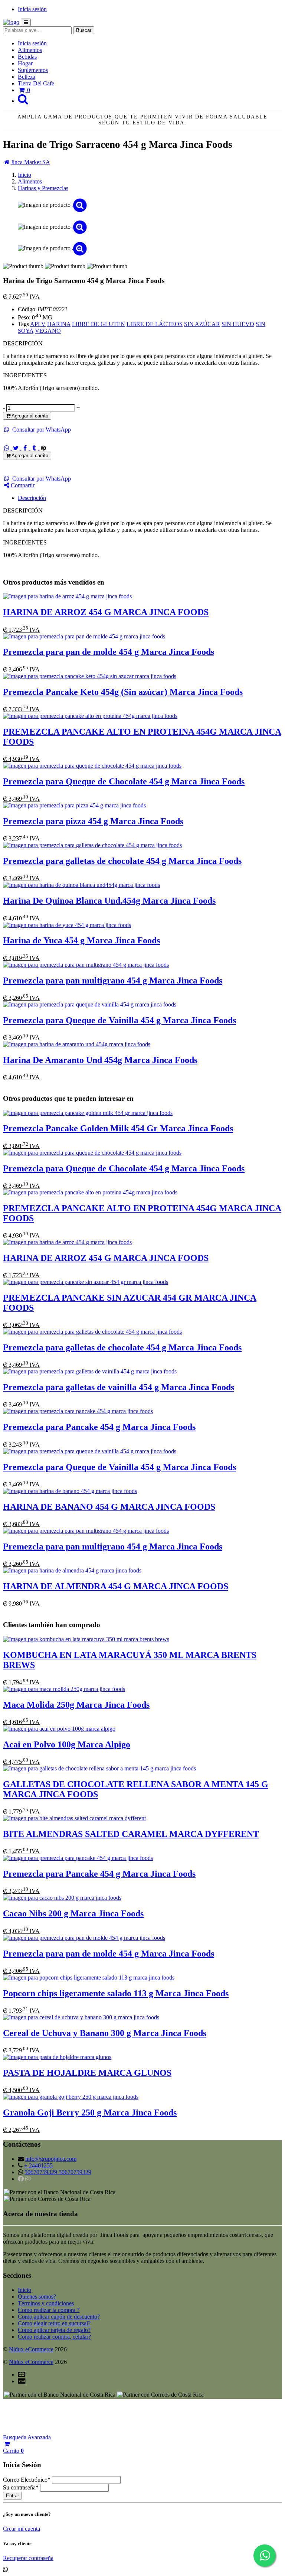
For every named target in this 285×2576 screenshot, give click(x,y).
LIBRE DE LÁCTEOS (155, 324)
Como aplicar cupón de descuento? (59, 2317)
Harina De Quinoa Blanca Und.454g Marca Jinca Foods (109, 901)
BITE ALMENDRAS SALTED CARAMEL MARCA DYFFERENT (131, 1834)
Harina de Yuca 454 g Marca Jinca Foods (81, 940)
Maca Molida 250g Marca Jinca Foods (76, 1705)
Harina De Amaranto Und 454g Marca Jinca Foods (100, 1060)
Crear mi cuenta (22, 2529)
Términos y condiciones (46, 2303)
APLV (38, 324)
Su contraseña (21, 2487)
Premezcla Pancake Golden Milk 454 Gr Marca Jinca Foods (118, 1128)
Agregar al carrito (29, 416)
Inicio (24, 2290)
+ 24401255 (38, 2165)
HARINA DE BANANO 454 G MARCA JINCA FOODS (109, 1507)
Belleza (27, 77)
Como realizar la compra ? (49, 2310)
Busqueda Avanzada (27, 2437)
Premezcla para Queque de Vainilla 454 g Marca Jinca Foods (119, 1020)
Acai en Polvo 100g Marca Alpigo (67, 1744)
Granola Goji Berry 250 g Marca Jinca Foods (90, 2112)
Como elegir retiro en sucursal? (54, 2323)
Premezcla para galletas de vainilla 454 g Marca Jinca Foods (119, 1387)
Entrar (12, 2496)
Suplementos (33, 70)
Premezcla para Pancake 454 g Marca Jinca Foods (99, 1427)
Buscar (84, 30)
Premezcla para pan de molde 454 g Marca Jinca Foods (109, 652)
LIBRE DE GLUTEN (99, 324)
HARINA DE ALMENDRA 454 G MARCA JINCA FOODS (116, 1586)
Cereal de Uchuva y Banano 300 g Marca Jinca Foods (105, 2033)
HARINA (59, 324)
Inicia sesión (32, 9)
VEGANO (48, 331)
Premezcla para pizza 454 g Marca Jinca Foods (93, 821)
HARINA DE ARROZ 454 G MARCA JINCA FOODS (106, 612)
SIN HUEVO (238, 324)
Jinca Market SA (30, 162)
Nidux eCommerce (31, 2349)
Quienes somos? (37, 2297)
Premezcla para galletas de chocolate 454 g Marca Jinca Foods (122, 861)
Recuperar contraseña (28, 2558)
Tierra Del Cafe (36, 83)
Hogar (25, 63)
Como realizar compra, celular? (54, 2337)
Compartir (23, 485)
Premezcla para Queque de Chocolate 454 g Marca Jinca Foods (124, 781)
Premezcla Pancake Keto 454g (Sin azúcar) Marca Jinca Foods (123, 692)
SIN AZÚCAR (202, 324)
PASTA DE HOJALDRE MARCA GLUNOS (87, 2073)
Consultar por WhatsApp (41, 430)
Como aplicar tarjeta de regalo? (54, 2330)
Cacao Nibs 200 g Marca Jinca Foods (73, 1913)
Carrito (13, 2451)
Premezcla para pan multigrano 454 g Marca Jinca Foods (113, 980)
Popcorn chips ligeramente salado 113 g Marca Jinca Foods (116, 1993)
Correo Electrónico (27, 2480)
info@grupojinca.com (51, 2159)
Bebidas (27, 57)
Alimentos (30, 50)
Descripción (32, 498)
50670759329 (42, 2172)
